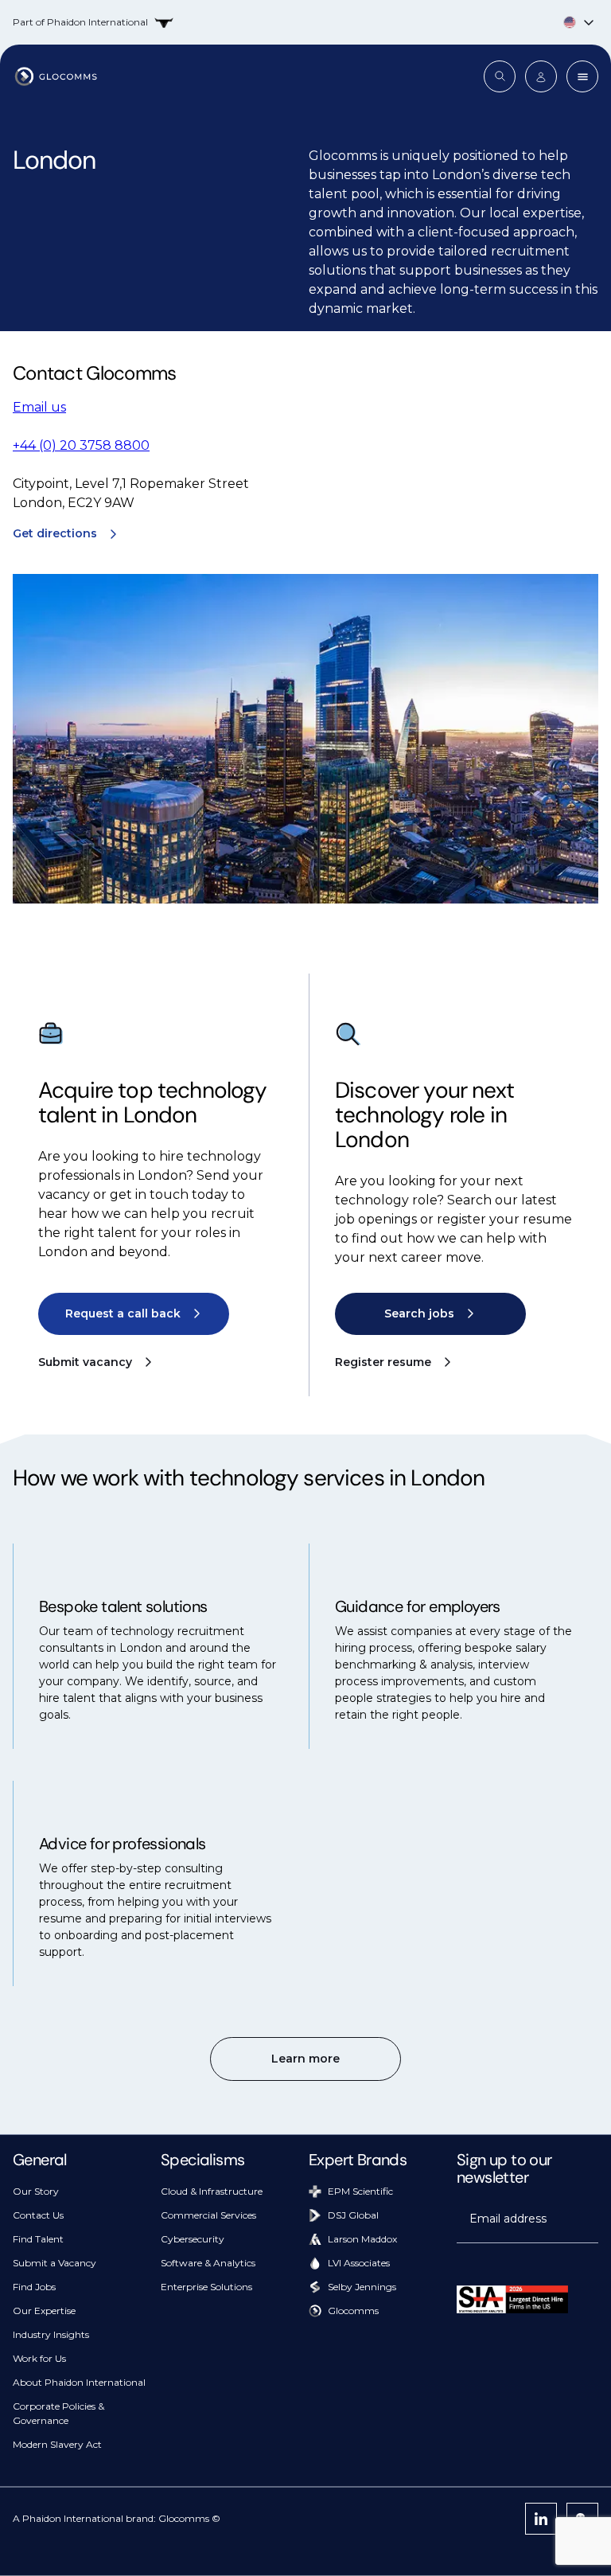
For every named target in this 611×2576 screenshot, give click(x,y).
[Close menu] (582, 76)
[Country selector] (305, 22)
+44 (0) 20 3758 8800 (81, 445)
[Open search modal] (500, 76)
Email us (39, 407)
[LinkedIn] (541, 2519)
